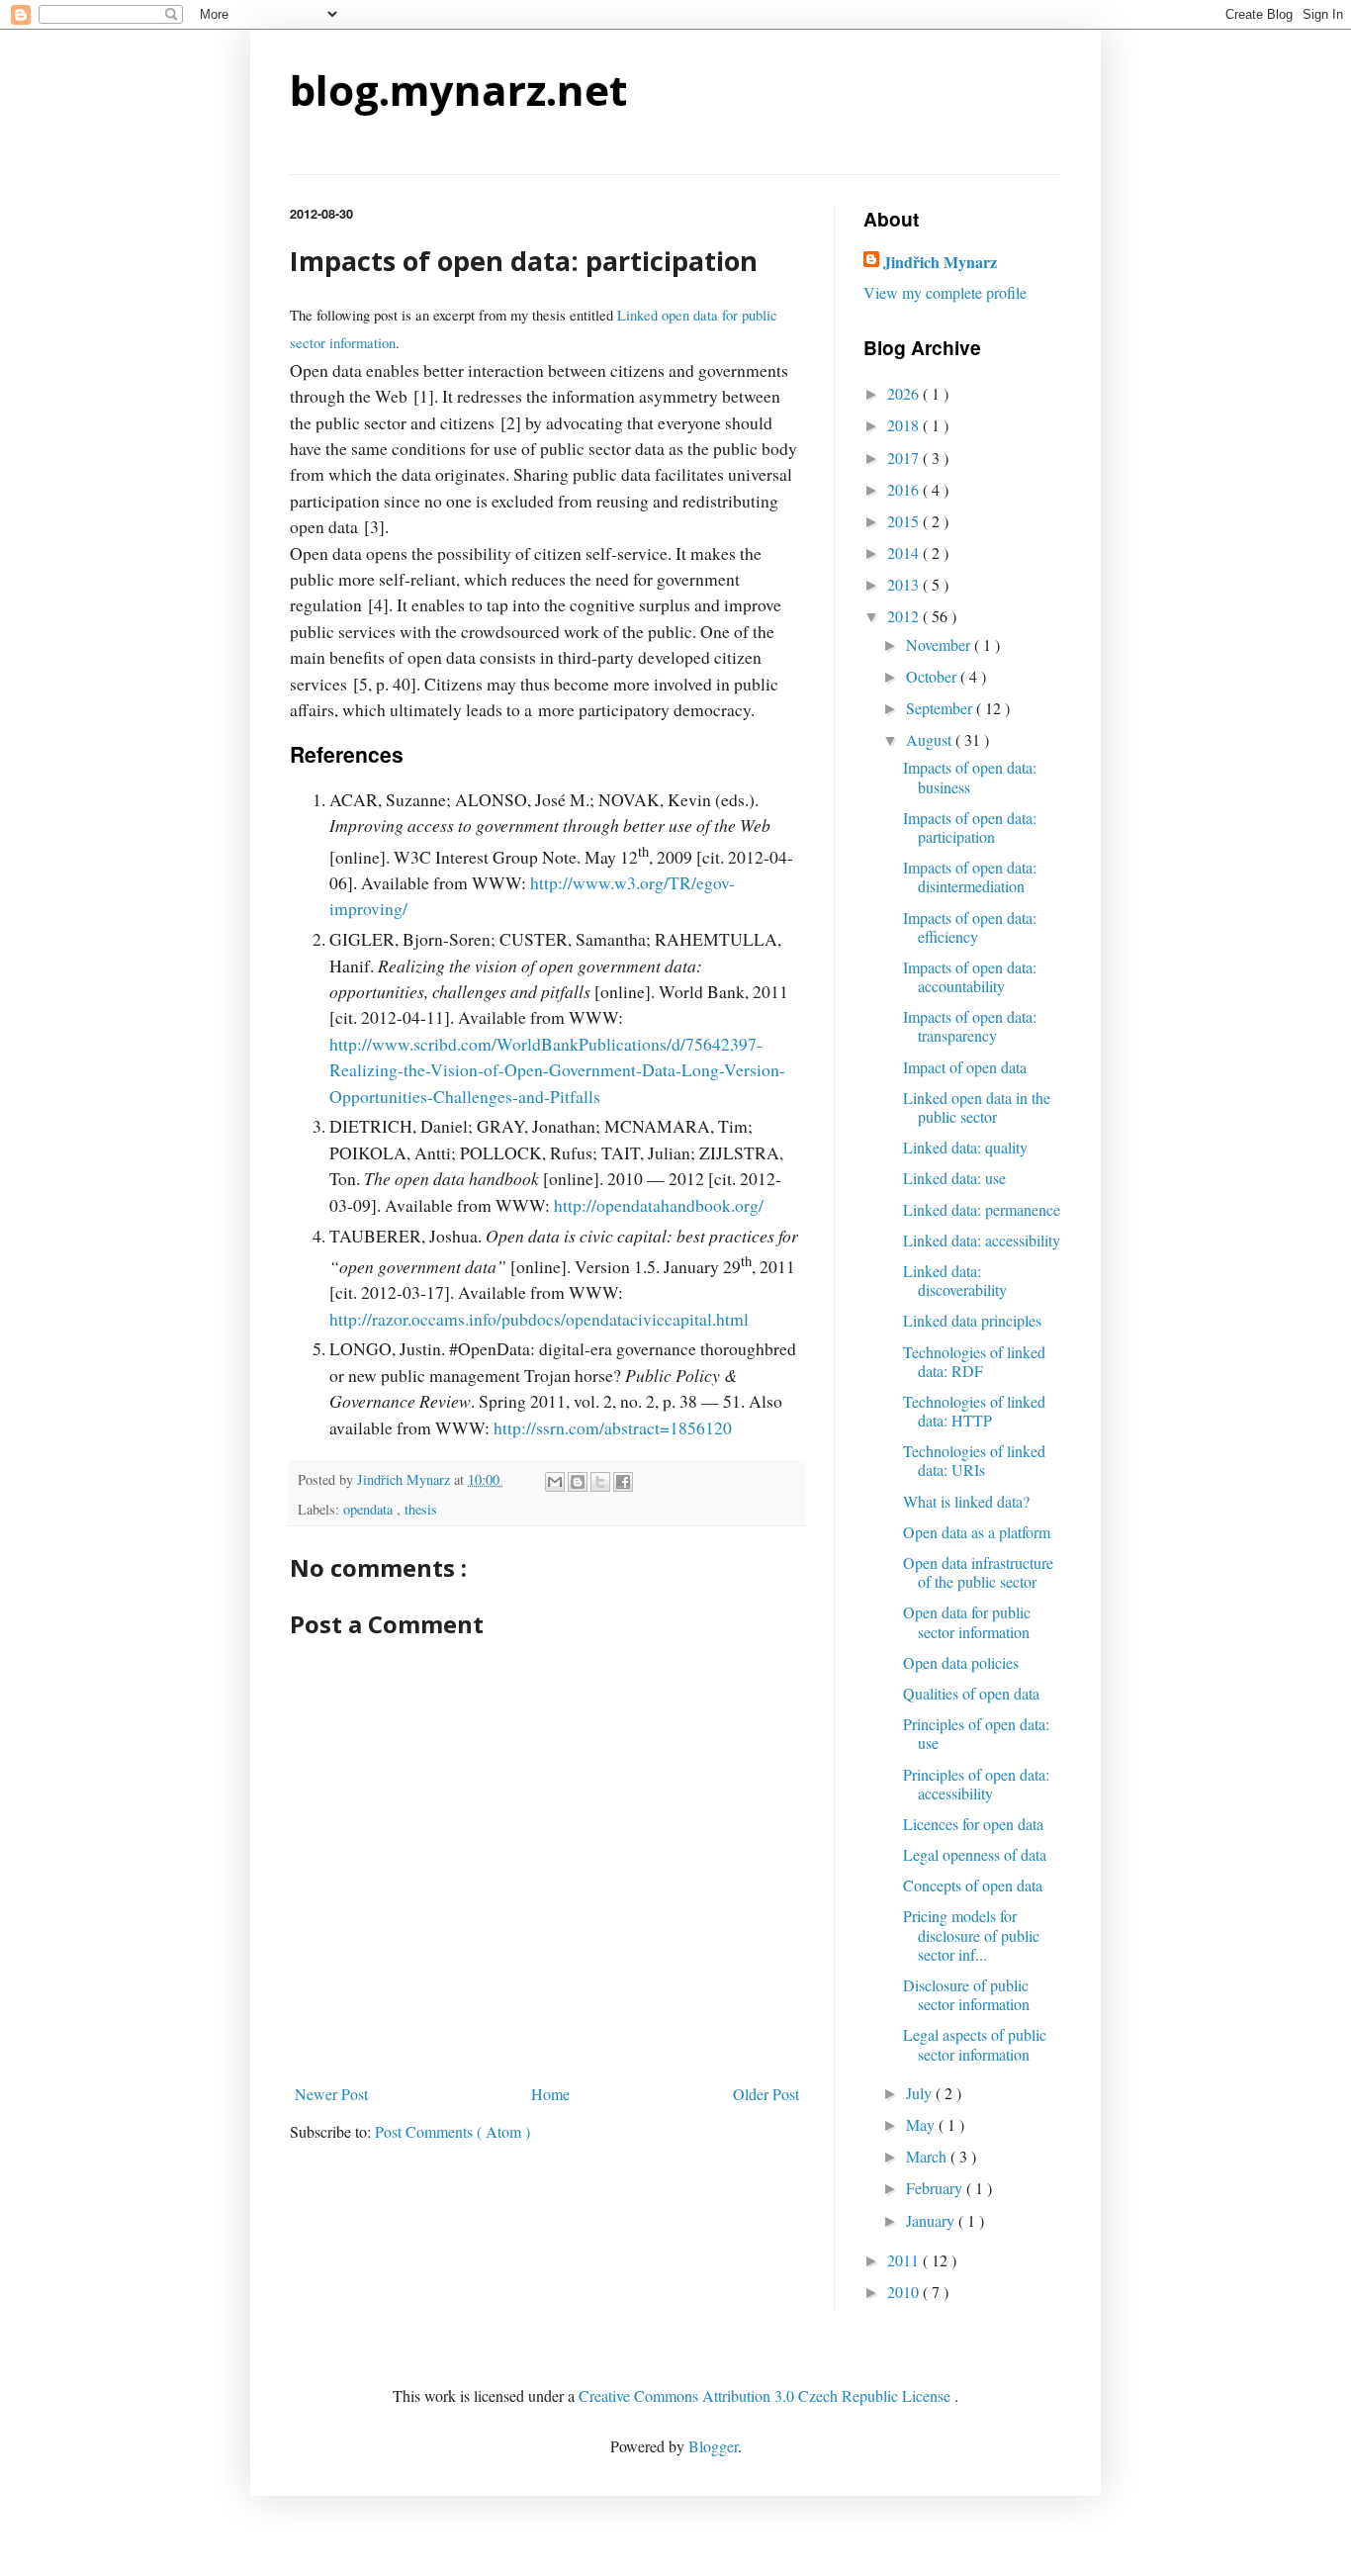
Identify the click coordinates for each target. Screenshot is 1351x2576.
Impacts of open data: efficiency (970, 927)
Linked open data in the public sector (977, 1107)
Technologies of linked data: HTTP (974, 1411)
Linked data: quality (965, 1147)
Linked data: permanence (982, 1209)
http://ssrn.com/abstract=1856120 (613, 1427)
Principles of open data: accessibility (976, 1784)
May (922, 2124)
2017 (905, 458)
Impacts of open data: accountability (970, 976)
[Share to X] (600, 1482)
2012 (905, 616)
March (928, 2156)
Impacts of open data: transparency (970, 1026)
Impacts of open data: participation (970, 827)
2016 (905, 489)
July (921, 2093)
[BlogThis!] (578, 1482)
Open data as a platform (977, 1532)
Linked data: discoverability (955, 1280)
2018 (905, 425)
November (940, 644)
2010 (905, 2292)
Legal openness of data (975, 1854)
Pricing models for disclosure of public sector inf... (971, 1934)
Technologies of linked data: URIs (974, 1460)
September (941, 708)
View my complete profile (945, 292)
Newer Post (331, 2094)
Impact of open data (965, 1067)
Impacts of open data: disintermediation (970, 876)
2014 (905, 552)
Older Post (766, 2094)
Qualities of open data (971, 1693)
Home (550, 2094)
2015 (905, 521)
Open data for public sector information (967, 1621)
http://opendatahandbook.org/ (659, 1205)
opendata (370, 1509)
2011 (905, 2260)
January (932, 2220)
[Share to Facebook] (623, 1482)
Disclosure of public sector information (966, 1994)
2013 (905, 584)
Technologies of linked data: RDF (974, 1361)
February (936, 2188)
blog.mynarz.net (458, 90)
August (931, 739)
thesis (421, 1509)
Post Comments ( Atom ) (452, 2131)
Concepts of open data (973, 1885)
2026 (905, 393)
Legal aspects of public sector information (975, 2044)
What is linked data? (966, 1501)
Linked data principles (972, 1320)
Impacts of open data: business (970, 777)
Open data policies (961, 1662)
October (933, 676)
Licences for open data (973, 1824)
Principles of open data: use (976, 1733)
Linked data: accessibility (982, 1240)
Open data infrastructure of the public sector (978, 1572)
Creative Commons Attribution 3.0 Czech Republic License (766, 2395)
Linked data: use (954, 1178)
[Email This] (555, 1482)
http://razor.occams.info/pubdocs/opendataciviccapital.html (539, 1319)
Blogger (713, 2446)
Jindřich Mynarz (940, 262)
